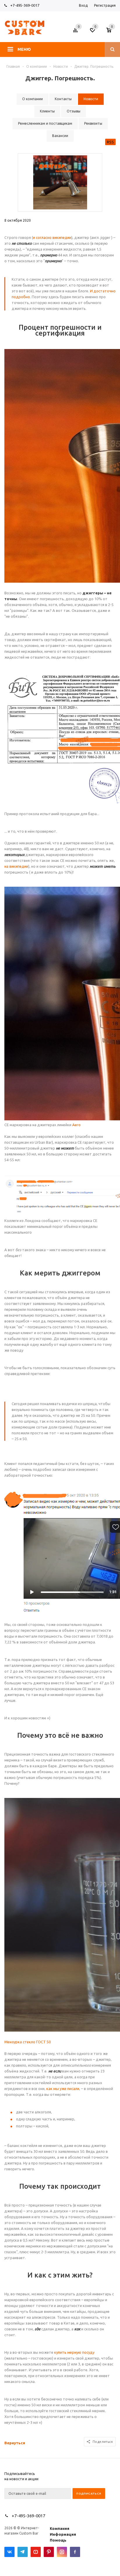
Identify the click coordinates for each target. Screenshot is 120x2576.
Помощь (58, 2540)
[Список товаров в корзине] (112, 32)
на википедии (16, 866)
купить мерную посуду (74, 2352)
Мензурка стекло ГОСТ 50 (28, 2042)
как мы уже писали (63, 2089)
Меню (24, 49)
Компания (60, 2528)
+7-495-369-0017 (25, 5)
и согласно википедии (52, 237)
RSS (110, 142)
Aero (76, 1125)
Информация (63, 2534)
